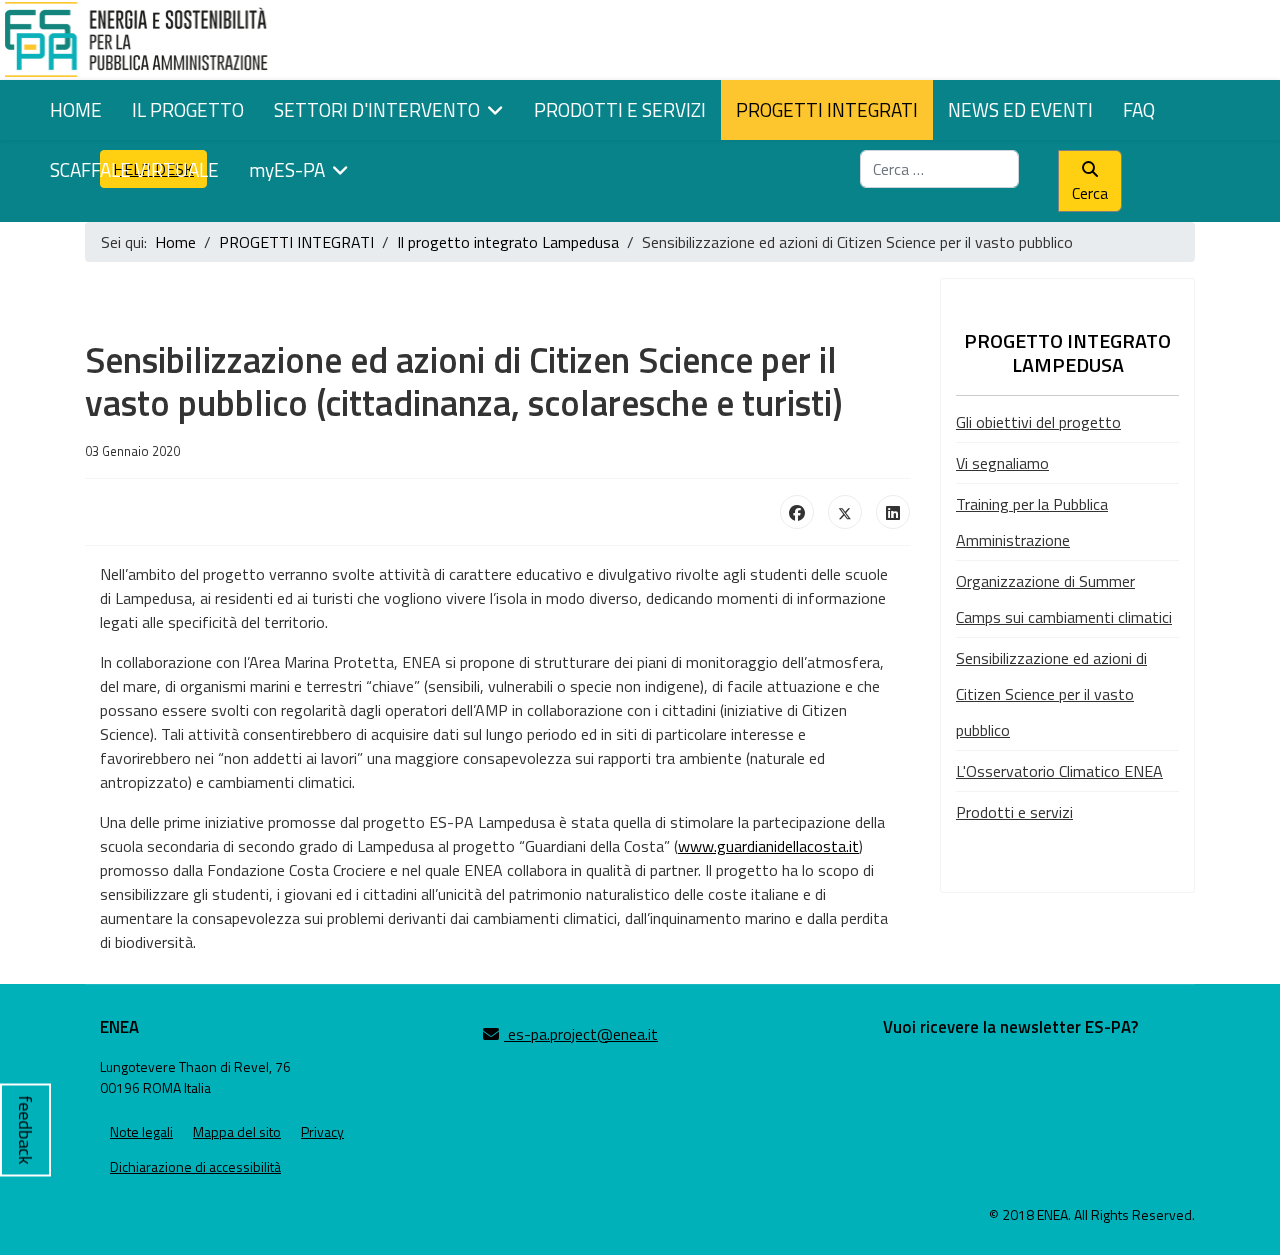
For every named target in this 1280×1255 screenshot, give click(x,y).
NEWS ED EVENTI (1020, 109)
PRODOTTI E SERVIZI (620, 109)
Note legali (141, 1131)
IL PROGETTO (188, 109)
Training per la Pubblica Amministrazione (1032, 522)
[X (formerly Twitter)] (845, 512)
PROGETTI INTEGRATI (827, 109)
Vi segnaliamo (1002, 463)
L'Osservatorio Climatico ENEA (1059, 771)
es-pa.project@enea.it (581, 1034)
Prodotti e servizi (1014, 812)
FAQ (1139, 109)
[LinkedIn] (893, 512)
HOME (76, 109)
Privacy (322, 1131)
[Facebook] (797, 512)
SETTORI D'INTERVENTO (377, 109)
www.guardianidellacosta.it (768, 846)
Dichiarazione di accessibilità (195, 1166)
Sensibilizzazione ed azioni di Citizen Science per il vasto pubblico (1051, 694)
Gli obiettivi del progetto (1038, 422)
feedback (25, 1129)
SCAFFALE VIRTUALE (134, 169)
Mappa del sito (237, 1131)
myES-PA (287, 169)
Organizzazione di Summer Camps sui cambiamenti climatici (1064, 599)
